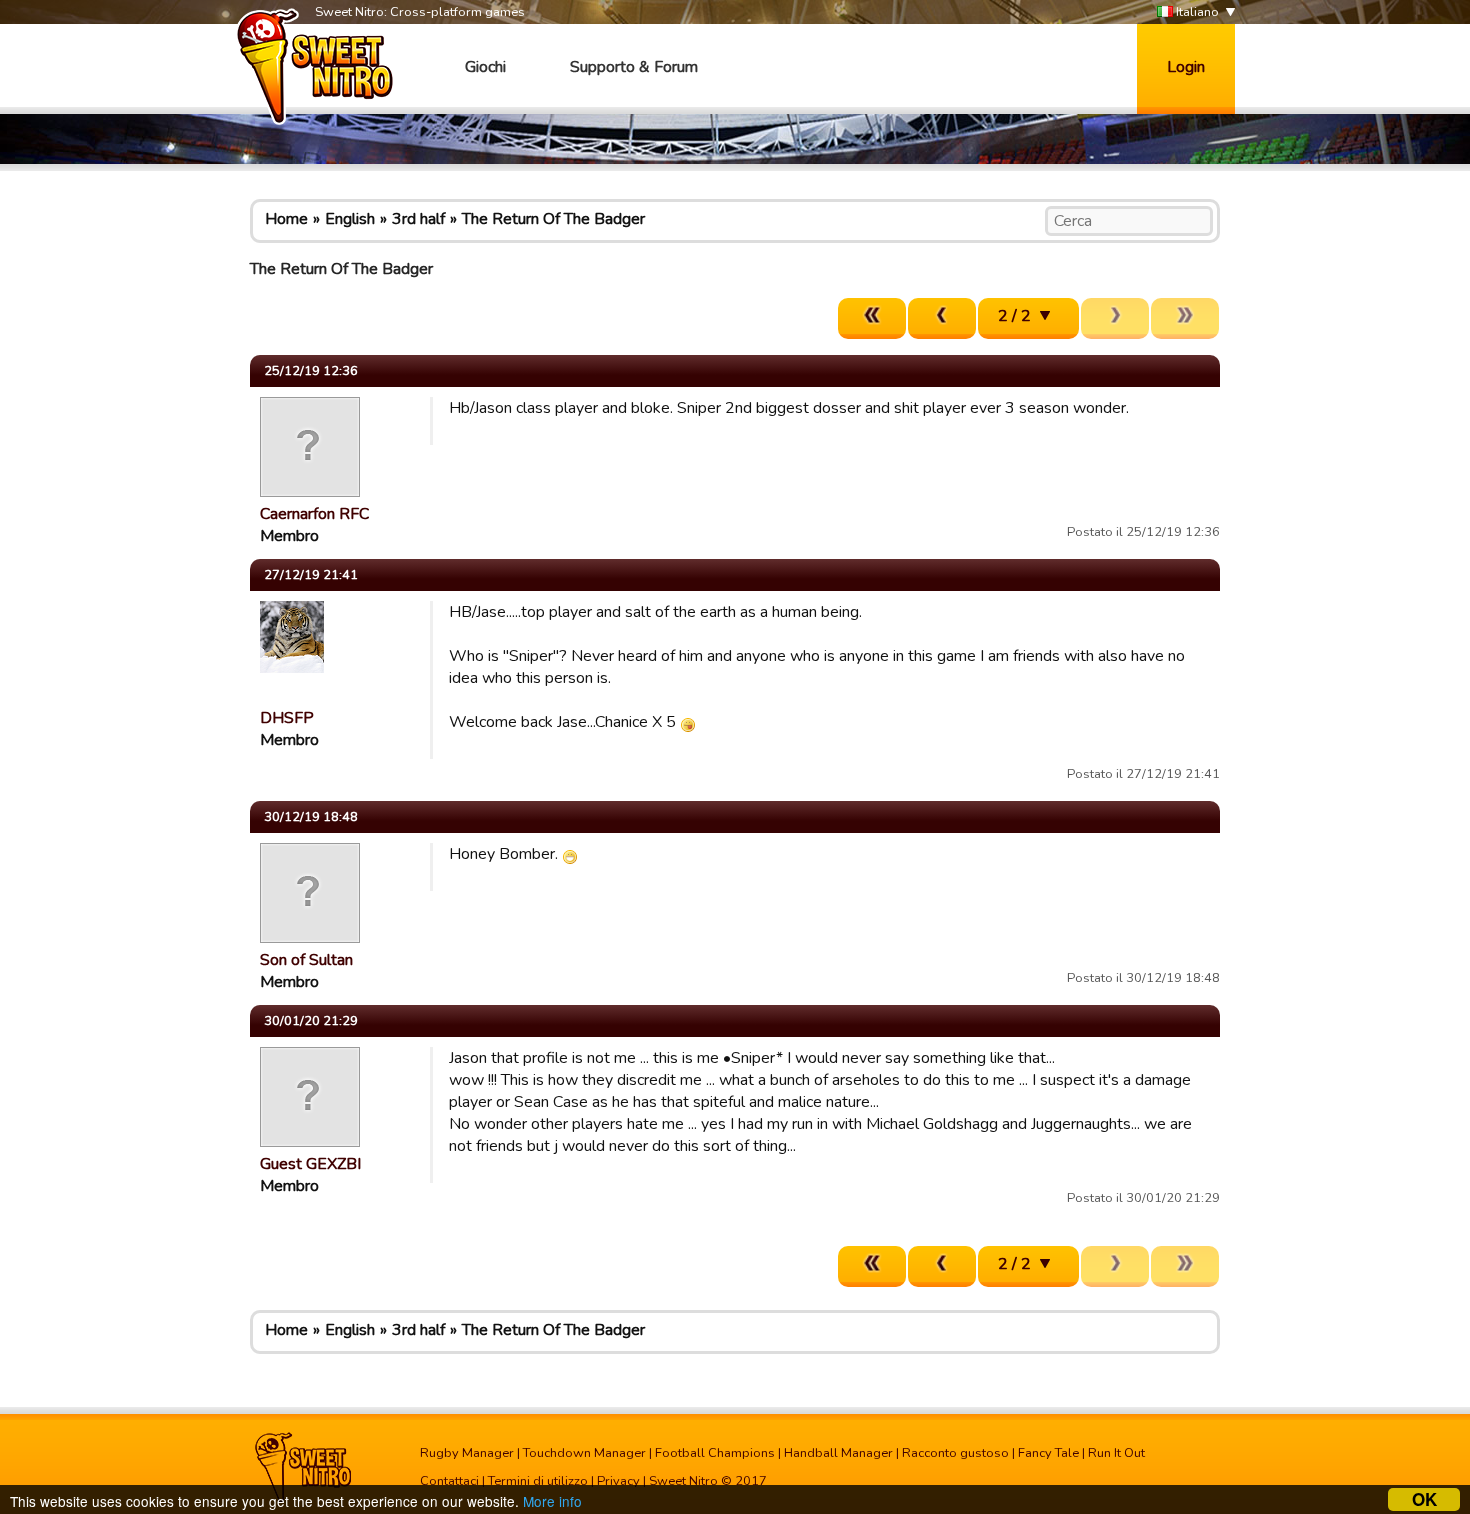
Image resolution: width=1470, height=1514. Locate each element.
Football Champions (715, 1453)
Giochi (485, 67)
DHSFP (287, 718)
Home (286, 219)
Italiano (1196, 12)
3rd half (418, 219)
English (350, 219)
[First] (872, 318)
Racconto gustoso (955, 1453)
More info (552, 1501)
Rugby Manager (467, 1453)
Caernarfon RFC (314, 514)
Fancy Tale (1048, 1453)
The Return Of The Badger (553, 219)
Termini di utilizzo (538, 1481)
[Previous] (942, 318)
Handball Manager (838, 1453)
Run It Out (1116, 1453)
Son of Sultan (306, 960)
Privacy (618, 1481)
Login (1186, 67)
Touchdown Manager (584, 1453)
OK (1424, 1499)
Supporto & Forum (634, 67)
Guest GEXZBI (310, 1164)
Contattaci (449, 1481)
